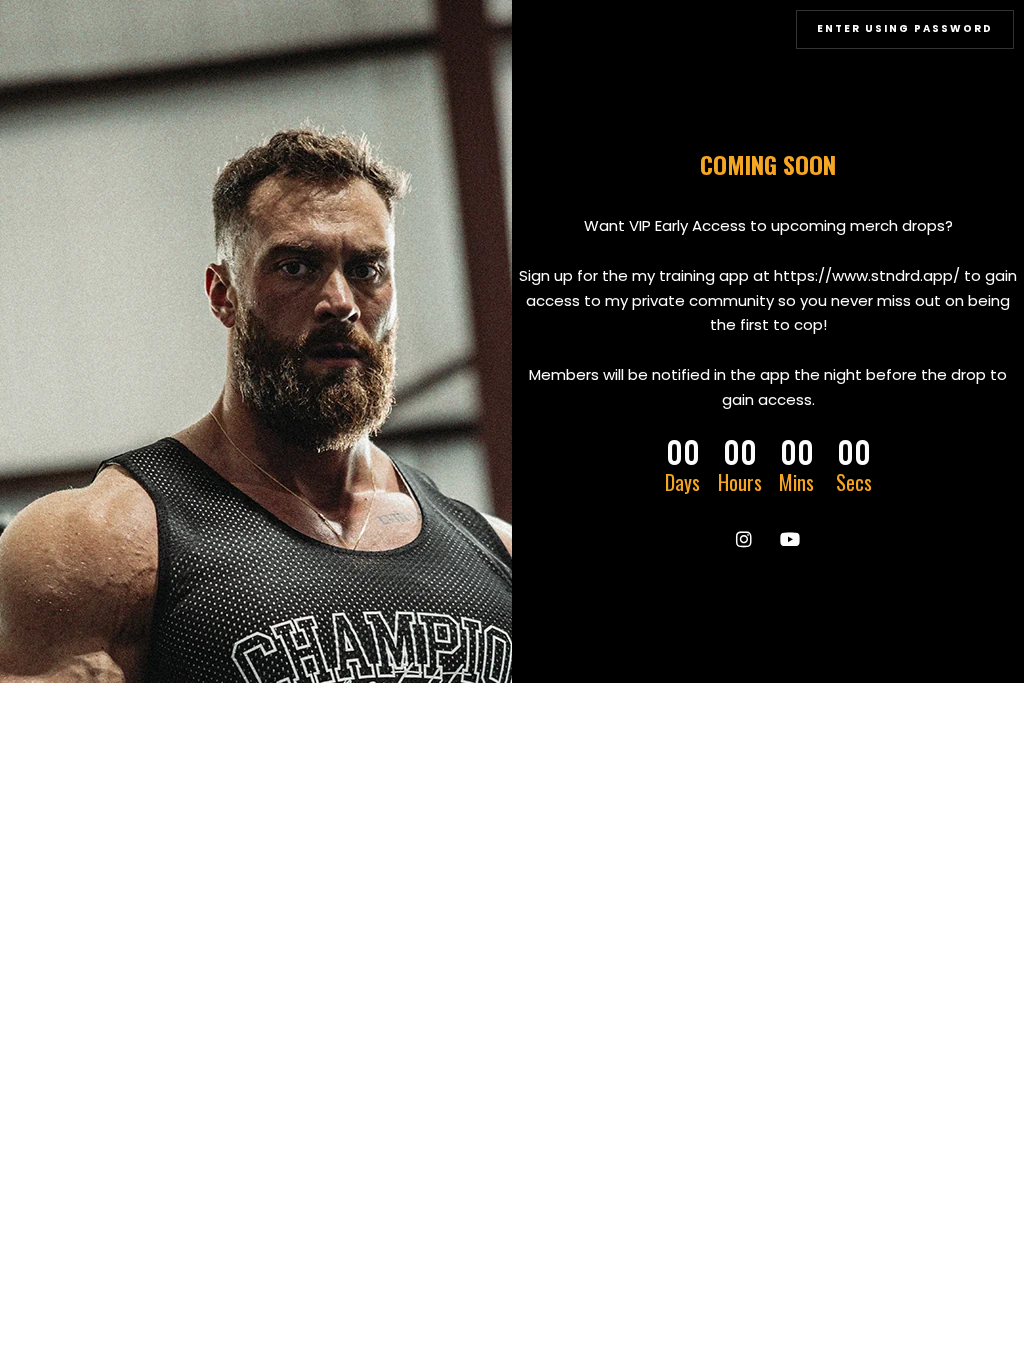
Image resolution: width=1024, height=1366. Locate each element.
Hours (740, 482)
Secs (854, 482)
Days (682, 482)
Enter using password (905, 28)
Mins (796, 482)
